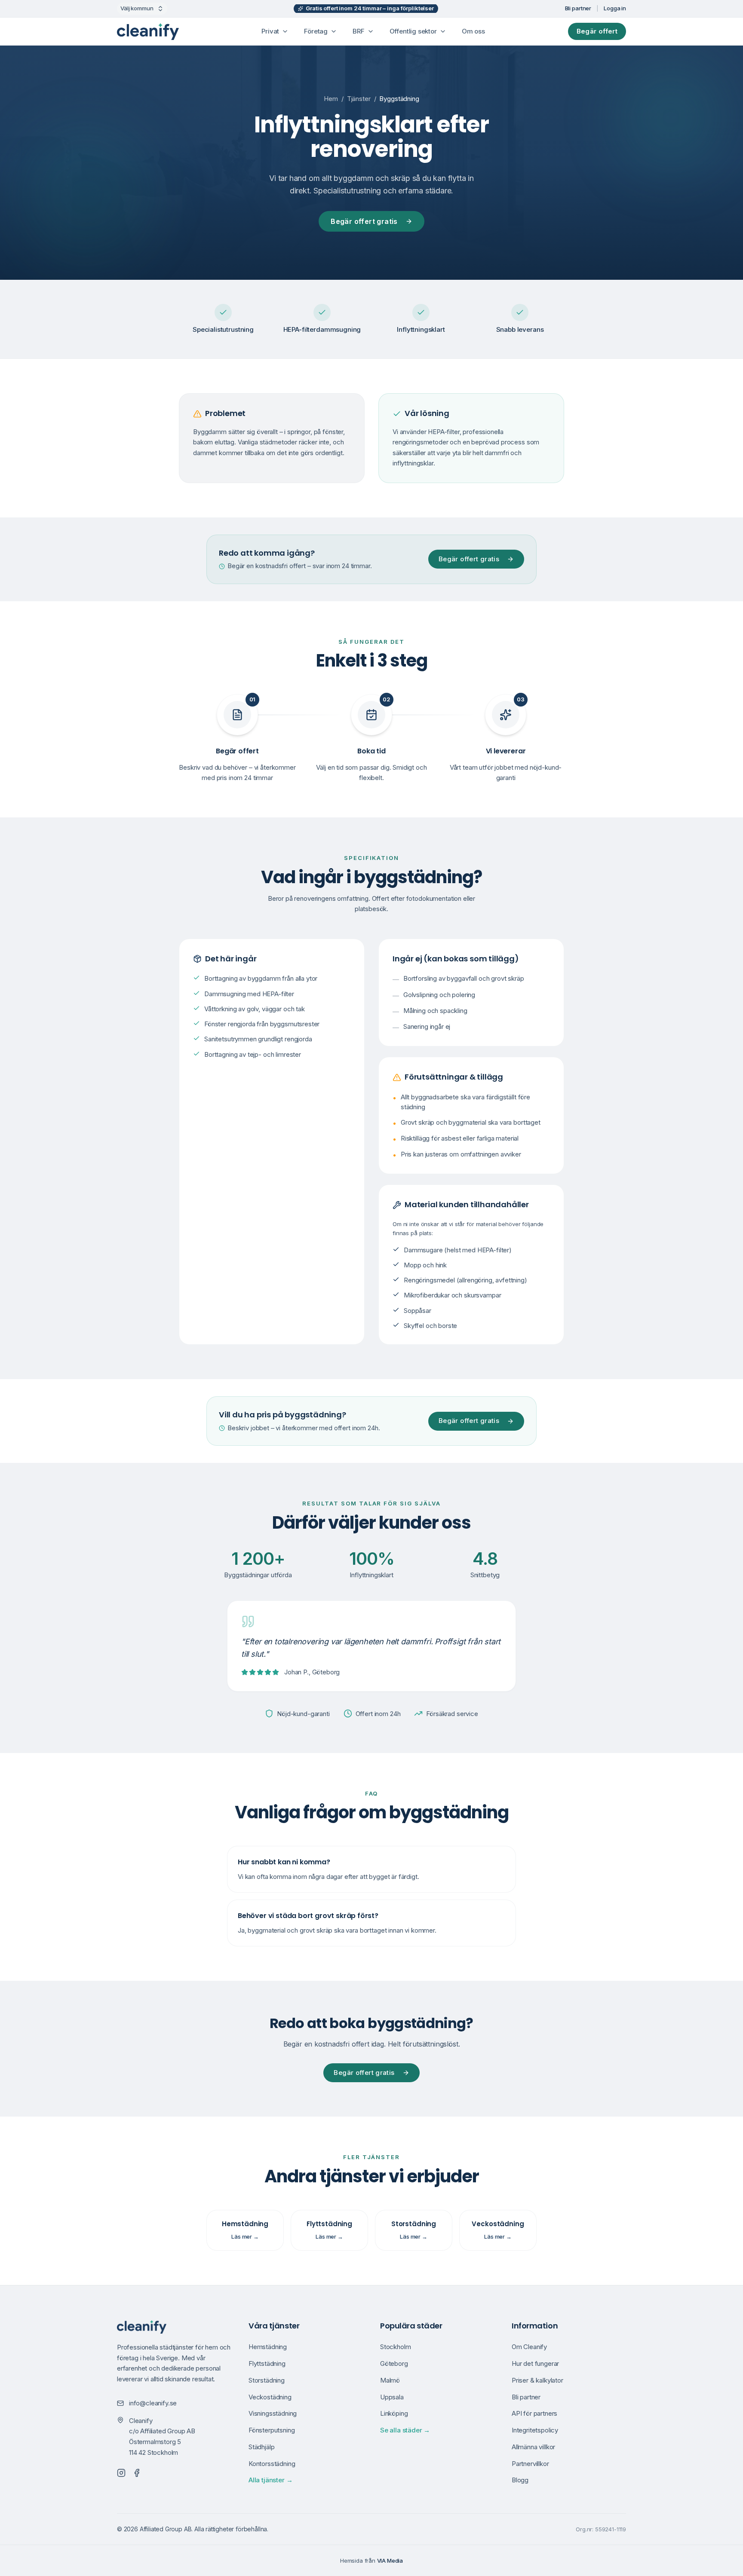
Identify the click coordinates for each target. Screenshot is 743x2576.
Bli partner (578, 8)
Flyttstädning (267, 2363)
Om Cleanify (529, 2347)
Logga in (615, 8)
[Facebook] (137, 2473)
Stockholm (395, 2347)
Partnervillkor (530, 2464)
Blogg (520, 2480)
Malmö (390, 2380)
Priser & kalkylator (537, 2380)
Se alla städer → (405, 2430)
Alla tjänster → (270, 2480)
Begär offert (597, 31)
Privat (270, 31)
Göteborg (394, 2363)
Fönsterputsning (272, 2430)
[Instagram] (121, 2473)
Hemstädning (268, 2347)
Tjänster (359, 99)
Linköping (394, 2413)
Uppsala (392, 2397)
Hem (331, 99)
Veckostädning (270, 2397)
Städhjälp (261, 2447)
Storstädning (267, 2380)
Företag (316, 31)
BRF (358, 31)
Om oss (473, 31)
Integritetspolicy (535, 2430)
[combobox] (142, 9)
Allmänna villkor (533, 2447)
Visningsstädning (273, 2413)
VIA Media (390, 2561)
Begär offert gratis (364, 221)
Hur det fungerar (535, 2363)
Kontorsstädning (272, 2464)
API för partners (534, 2413)
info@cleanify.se (153, 2403)
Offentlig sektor (413, 31)
